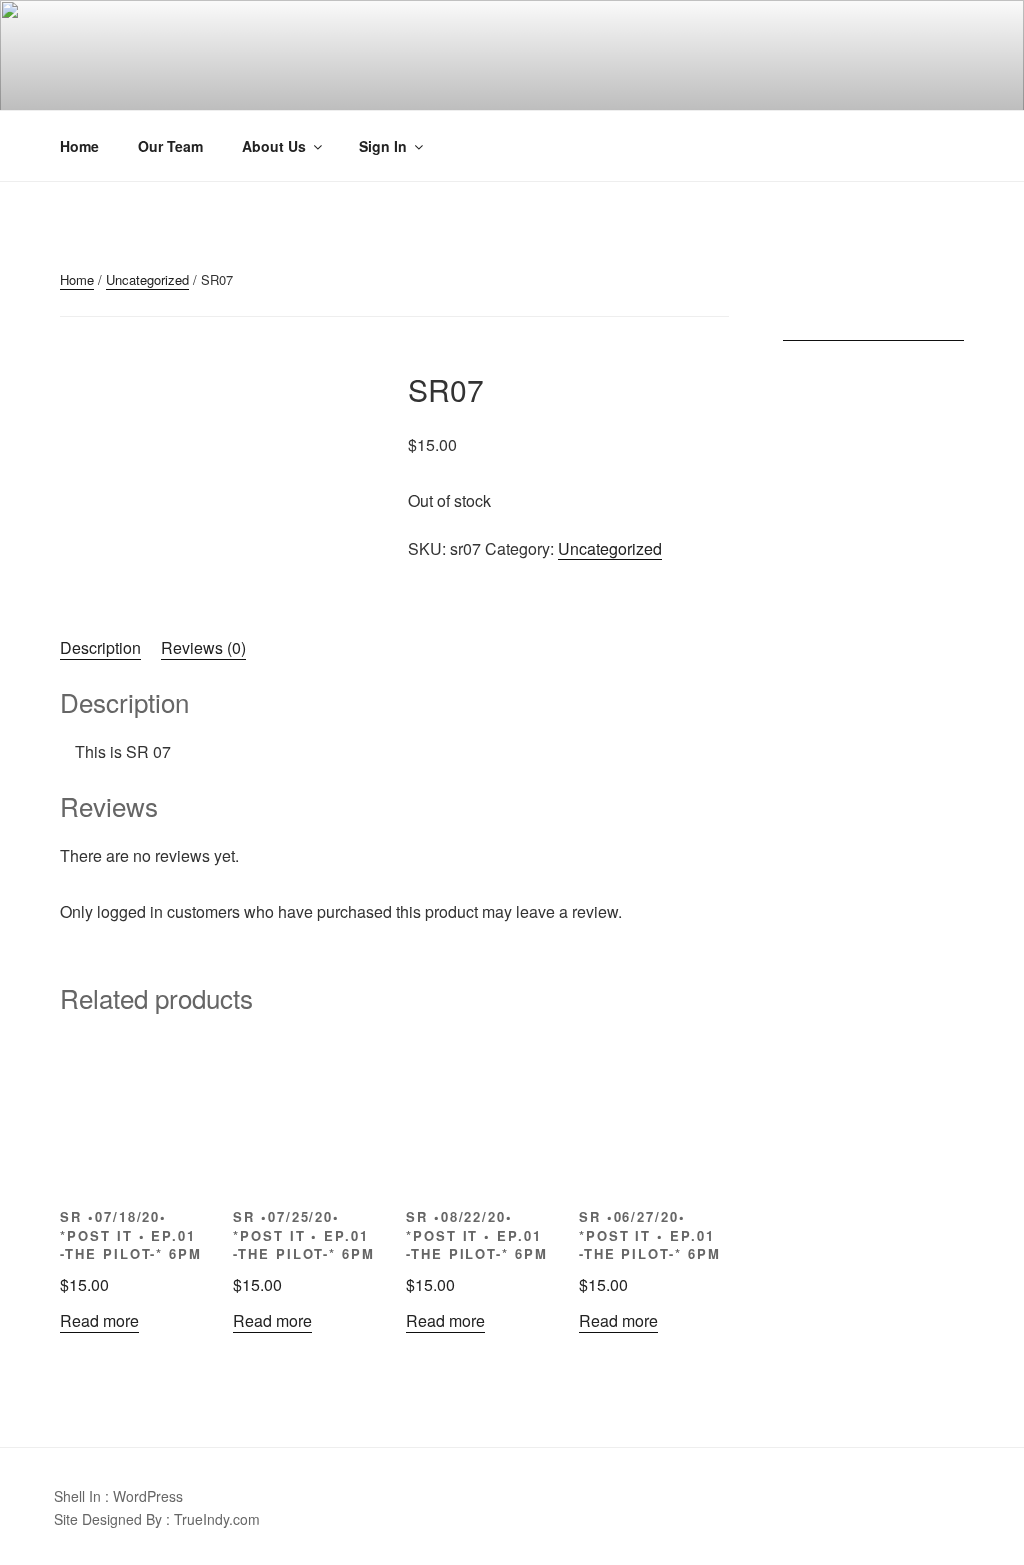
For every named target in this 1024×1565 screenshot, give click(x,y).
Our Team (170, 146)
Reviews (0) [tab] (203, 647)
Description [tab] (100, 647)
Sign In (383, 146)
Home (79, 146)
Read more (99, 1320)
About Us (274, 146)
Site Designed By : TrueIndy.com (157, 1519)
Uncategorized (147, 279)
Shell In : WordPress (118, 1496)
